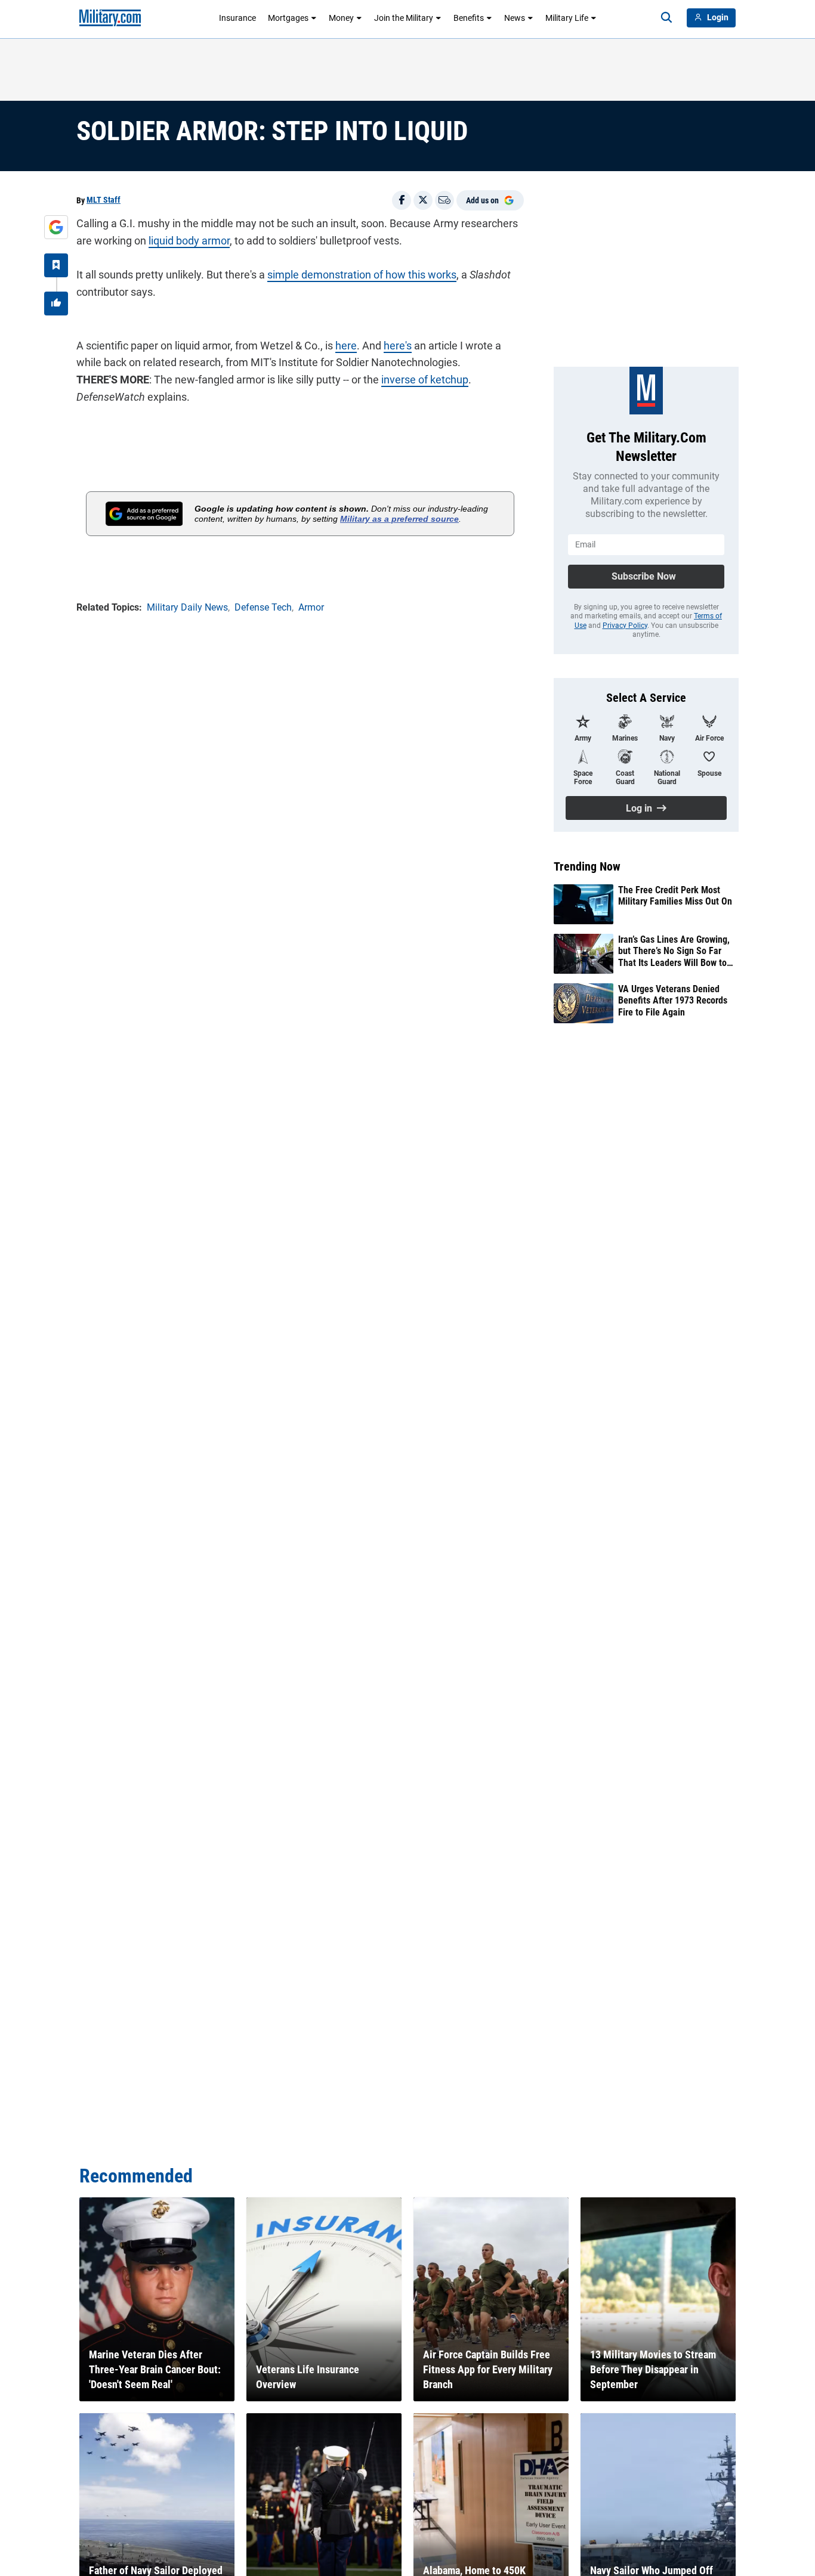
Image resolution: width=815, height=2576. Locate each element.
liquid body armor (189, 241)
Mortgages (288, 18)
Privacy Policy (625, 626)
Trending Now (587, 866)
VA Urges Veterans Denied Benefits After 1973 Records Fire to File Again (673, 1000)
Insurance (237, 18)
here (346, 346)
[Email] (444, 200)
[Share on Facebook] (402, 200)
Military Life (567, 18)
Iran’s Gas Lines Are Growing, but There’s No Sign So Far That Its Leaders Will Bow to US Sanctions (674, 951)
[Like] (56, 304)
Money (341, 18)
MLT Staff (104, 200)
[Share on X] (423, 200)
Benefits (469, 18)
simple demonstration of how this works (362, 275)
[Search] (666, 18)
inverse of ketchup (425, 380)
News (515, 18)
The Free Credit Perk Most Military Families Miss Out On (675, 896)
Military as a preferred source (399, 519)
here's (398, 346)
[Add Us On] (56, 227)
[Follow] (56, 265)
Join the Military (404, 18)
